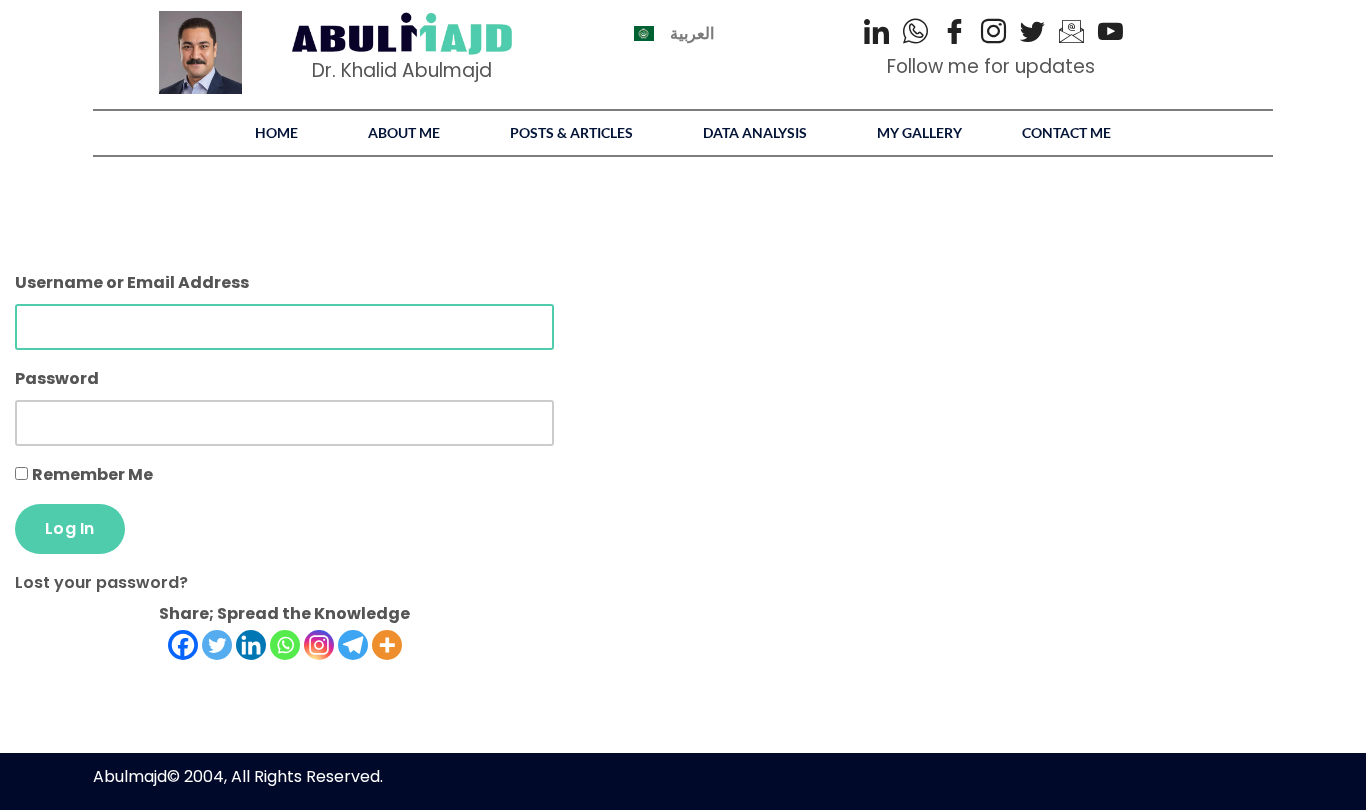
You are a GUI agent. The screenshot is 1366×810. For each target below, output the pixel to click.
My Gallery (919, 132)
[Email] (1071, 34)
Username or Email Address (132, 282)
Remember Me (92, 474)
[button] (281, 133)
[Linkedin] (251, 645)
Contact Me (1066, 132)
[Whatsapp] (285, 645)
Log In (70, 528)
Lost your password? (101, 582)
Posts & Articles (571, 132)
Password (57, 378)
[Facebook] (954, 34)
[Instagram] (993, 34)
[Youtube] (1110, 34)
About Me (404, 132)
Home (276, 132)
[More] (387, 645)
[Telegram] (353, 645)
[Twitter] (1032, 34)
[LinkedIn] (876, 34)
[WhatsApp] (915, 34)
